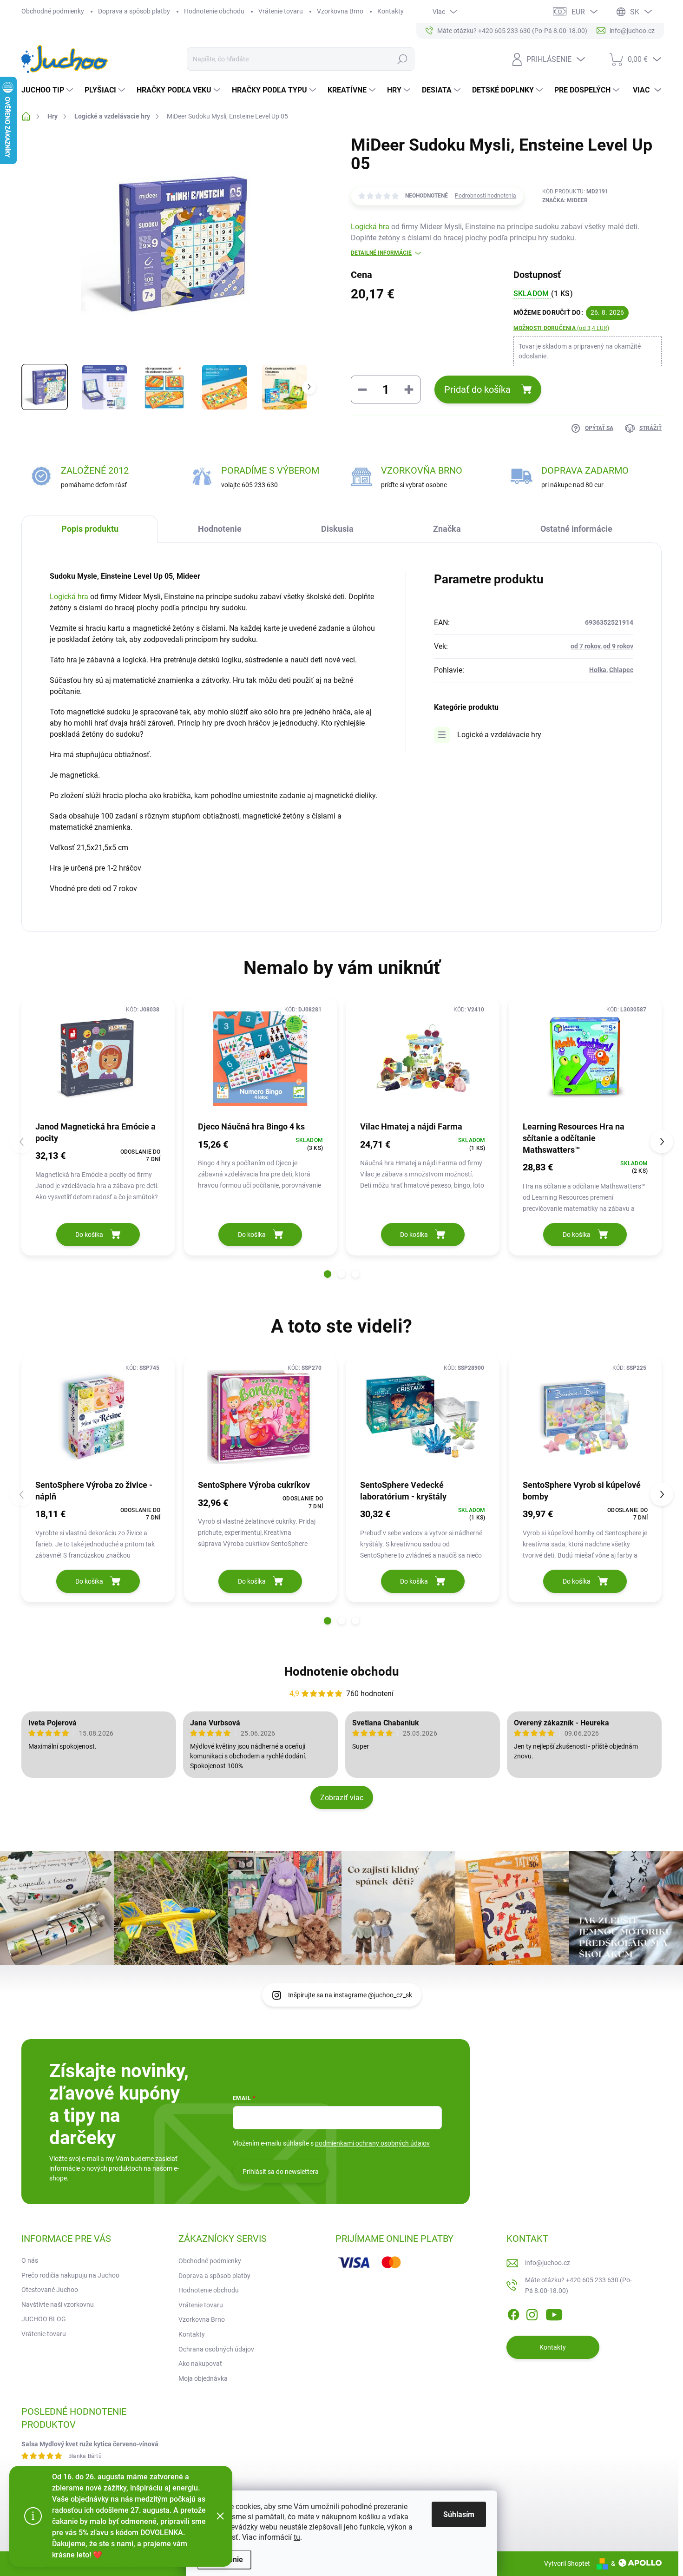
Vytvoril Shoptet (567, 2563)
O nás (30, 2260)
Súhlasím (459, 2514)
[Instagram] (532, 2313)
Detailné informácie (381, 253)
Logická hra (370, 227)
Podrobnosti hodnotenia (486, 196)
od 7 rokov (585, 646)
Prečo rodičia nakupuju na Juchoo (70, 2275)
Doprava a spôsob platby (134, 11)
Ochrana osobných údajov (216, 2349)
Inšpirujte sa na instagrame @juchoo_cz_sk (350, 1995)
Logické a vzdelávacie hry (499, 735)
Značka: (565, 200)
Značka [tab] (447, 529)
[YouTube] (554, 2313)
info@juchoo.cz (548, 2263)
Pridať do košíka (477, 390)
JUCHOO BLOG (44, 2319)
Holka (598, 670)
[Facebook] (513, 2313)
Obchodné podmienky (53, 11)
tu (297, 2537)
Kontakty (391, 11)
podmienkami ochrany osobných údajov (372, 2143)
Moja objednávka (203, 2378)
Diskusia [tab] (337, 529)
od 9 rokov (618, 646)
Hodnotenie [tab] (220, 529)
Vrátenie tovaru (281, 11)
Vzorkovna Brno (340, 11)
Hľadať (402, 59)
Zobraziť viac (342, 1798)
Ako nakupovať (200, 2364)
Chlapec (621, 670)
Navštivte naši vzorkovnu (58, 2305)
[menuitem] (48, 90)
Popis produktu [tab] (90, 529)
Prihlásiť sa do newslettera (281, 2172)
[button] (328, 1274)
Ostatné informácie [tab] (576, 529)
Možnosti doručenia (561, 328)
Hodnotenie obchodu (214, 11)
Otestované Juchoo (50, 2290)
